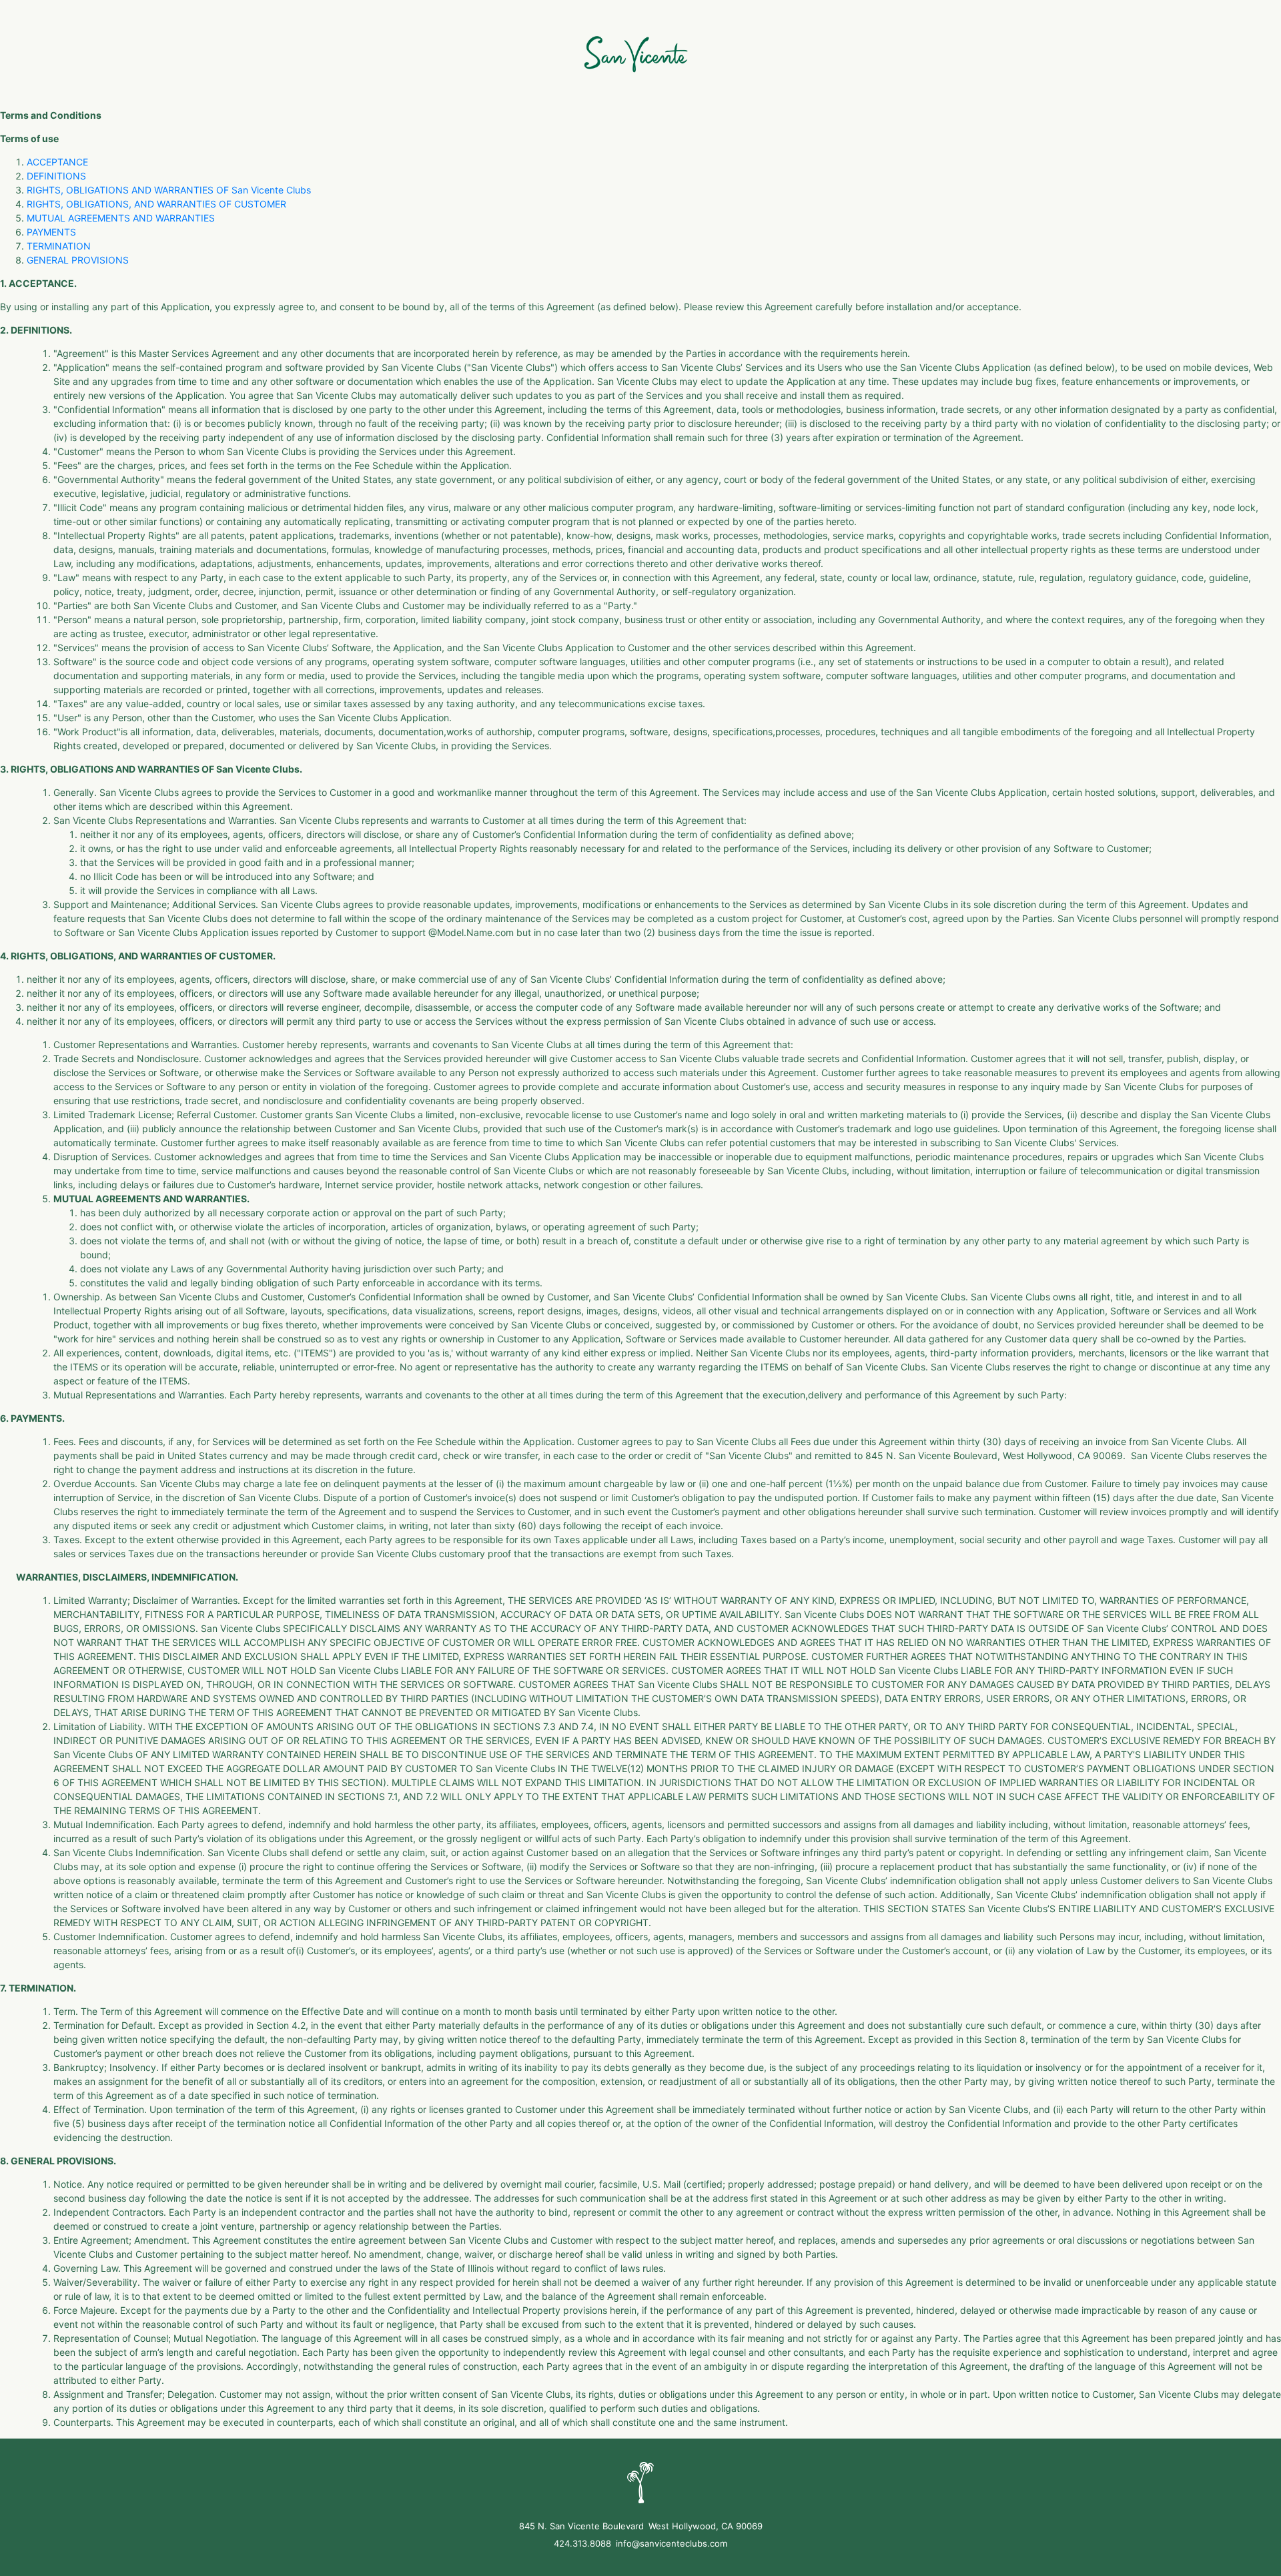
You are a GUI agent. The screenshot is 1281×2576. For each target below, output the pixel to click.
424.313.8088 (582, 2543)
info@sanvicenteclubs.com (672, 2543)
